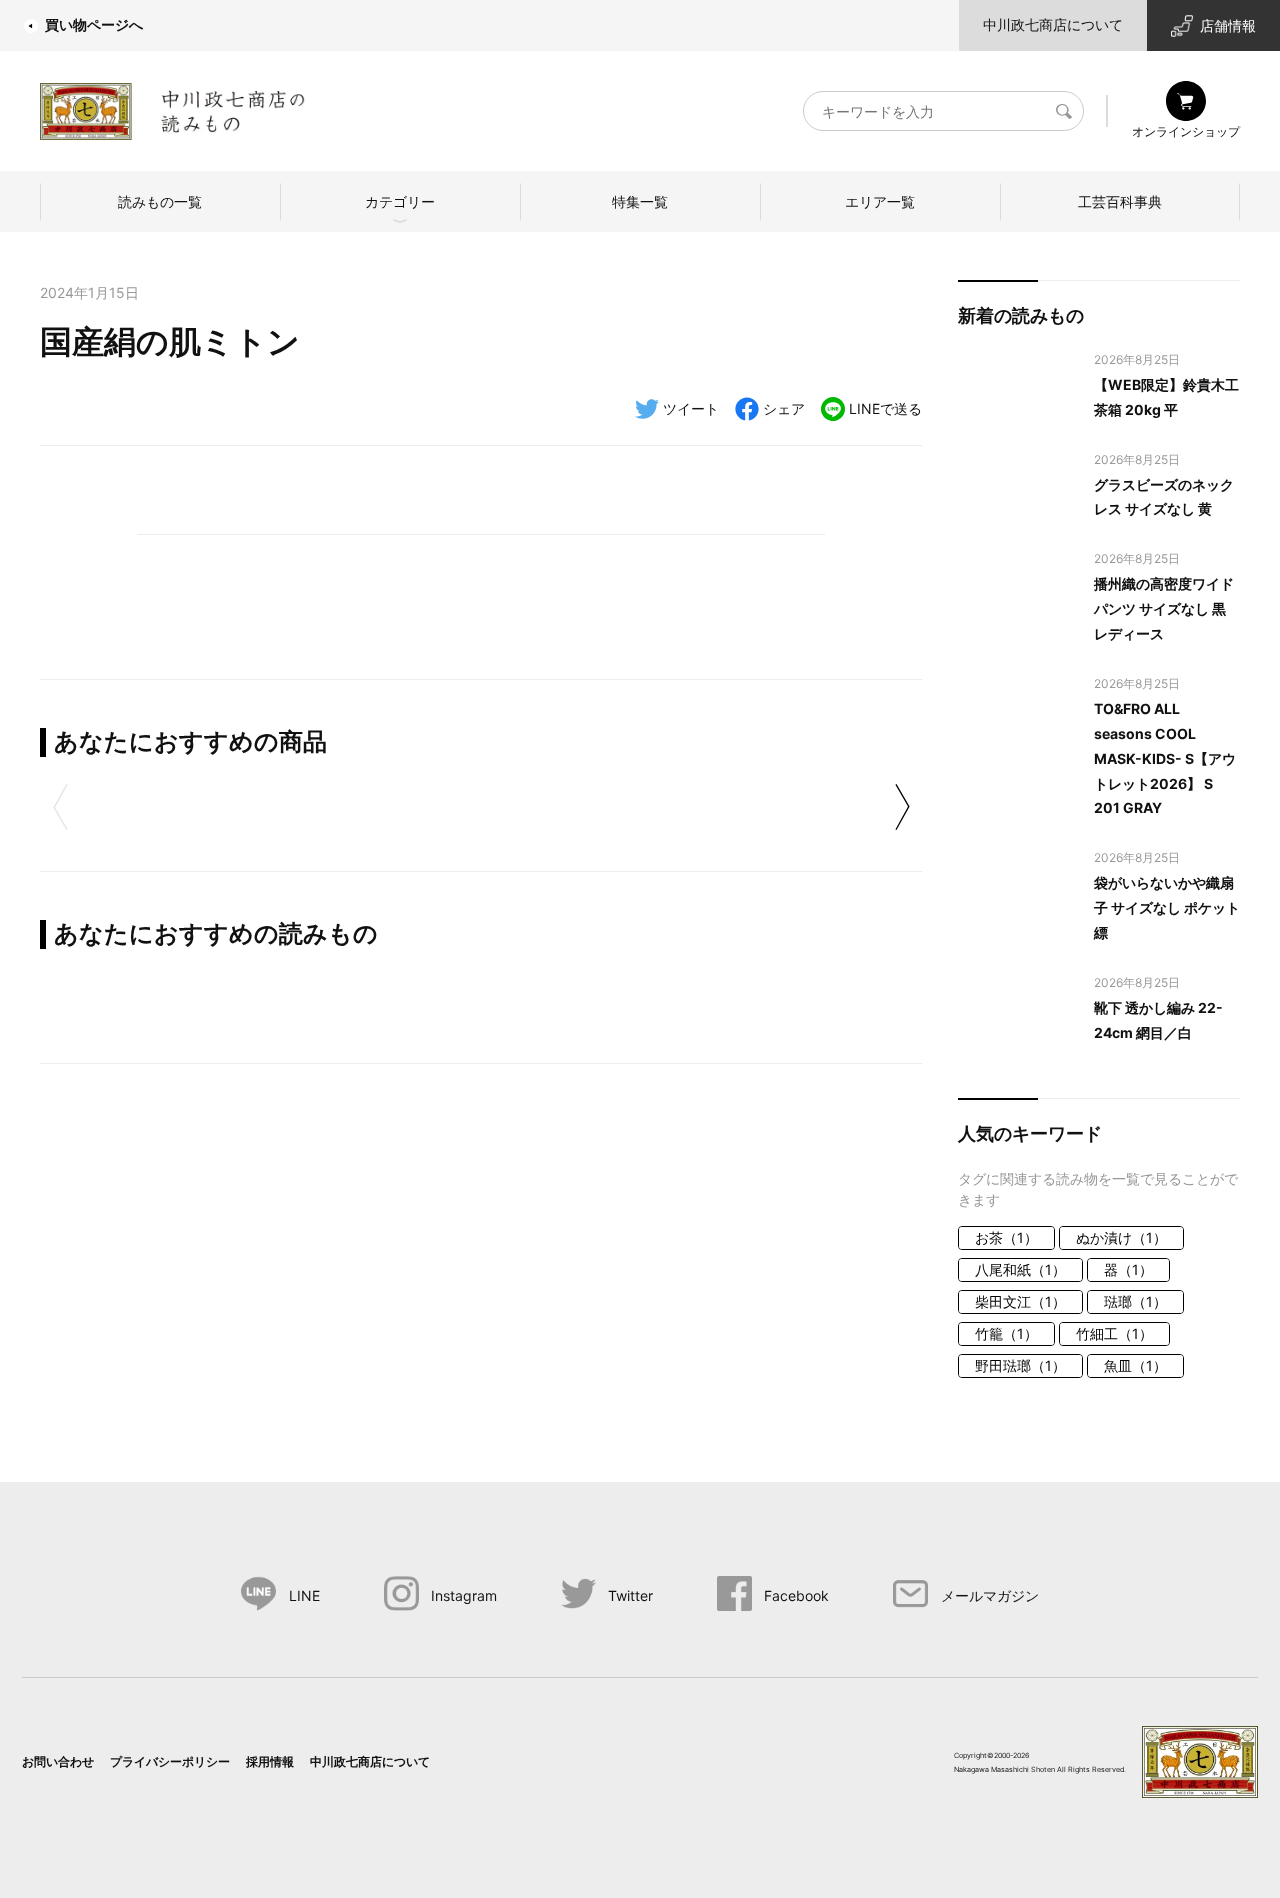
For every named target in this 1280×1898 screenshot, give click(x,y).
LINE (304, 1595)
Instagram (464, 1595)
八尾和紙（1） (1020, 1269)
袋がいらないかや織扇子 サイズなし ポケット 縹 (1167, 907)
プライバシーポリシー (170, 1761)
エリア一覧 (880, 201)
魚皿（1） (1135, 1365)
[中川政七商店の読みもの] (172, 107)
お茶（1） (1006, 1237)
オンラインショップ (1186, 131)
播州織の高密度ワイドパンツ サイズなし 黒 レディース (1164, 608)
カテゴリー (400, 201)
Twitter (630, 1595)
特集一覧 (640, 201)
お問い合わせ (58, 1761)
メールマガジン (990, 1595)
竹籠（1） (1006, 1333)
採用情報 (270, 1761)
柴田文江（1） (1020, 1301)
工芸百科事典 (1120, 201)
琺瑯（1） (1135, 1301)
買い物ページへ (94, 24)
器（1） (1128, 1269)
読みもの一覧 (160, 201)
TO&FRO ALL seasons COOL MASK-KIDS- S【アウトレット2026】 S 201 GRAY (1165, 758)
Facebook (796, 1595)
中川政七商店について (1053, 24)
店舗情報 (1228, 25)
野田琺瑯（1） (1020, 1365)
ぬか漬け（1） (1121, 1237)
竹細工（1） (1114, 1333)
